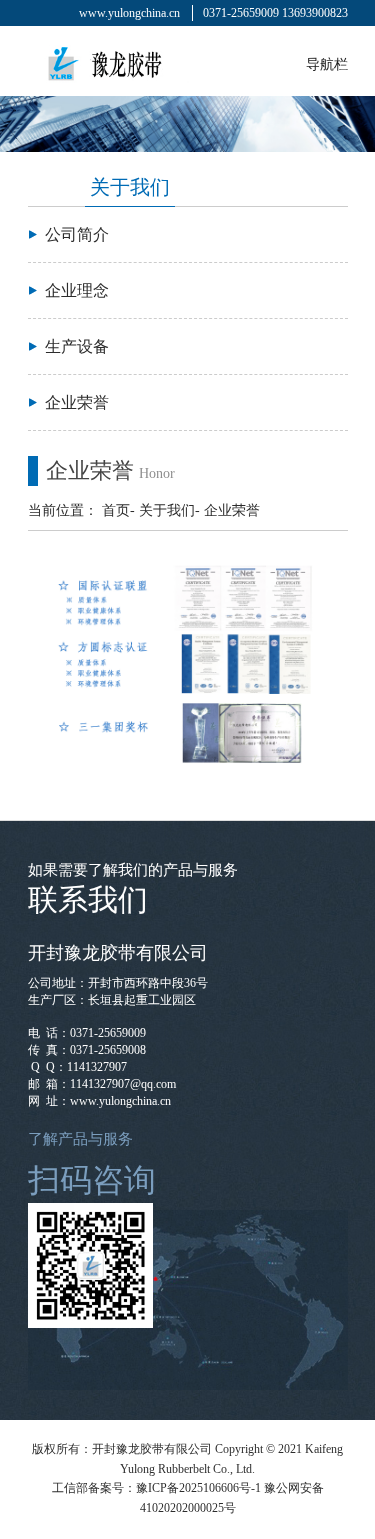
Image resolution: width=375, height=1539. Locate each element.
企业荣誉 (232, 510)
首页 (116, 510)
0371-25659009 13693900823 (275, 13)
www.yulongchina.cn (129, 13)
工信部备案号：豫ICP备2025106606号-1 (156, 1488)
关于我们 (167, 510)
